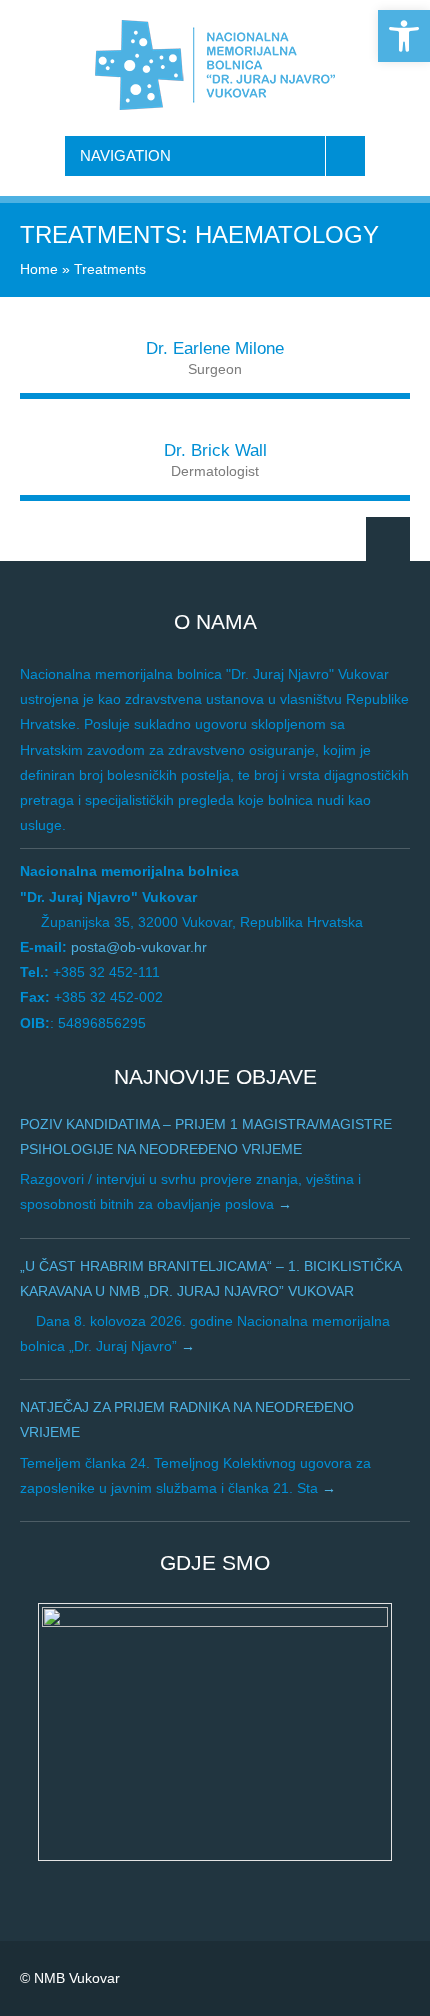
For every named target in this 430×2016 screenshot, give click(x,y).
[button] (404, 36)
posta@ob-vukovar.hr (139, 947)
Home (39, 269)
